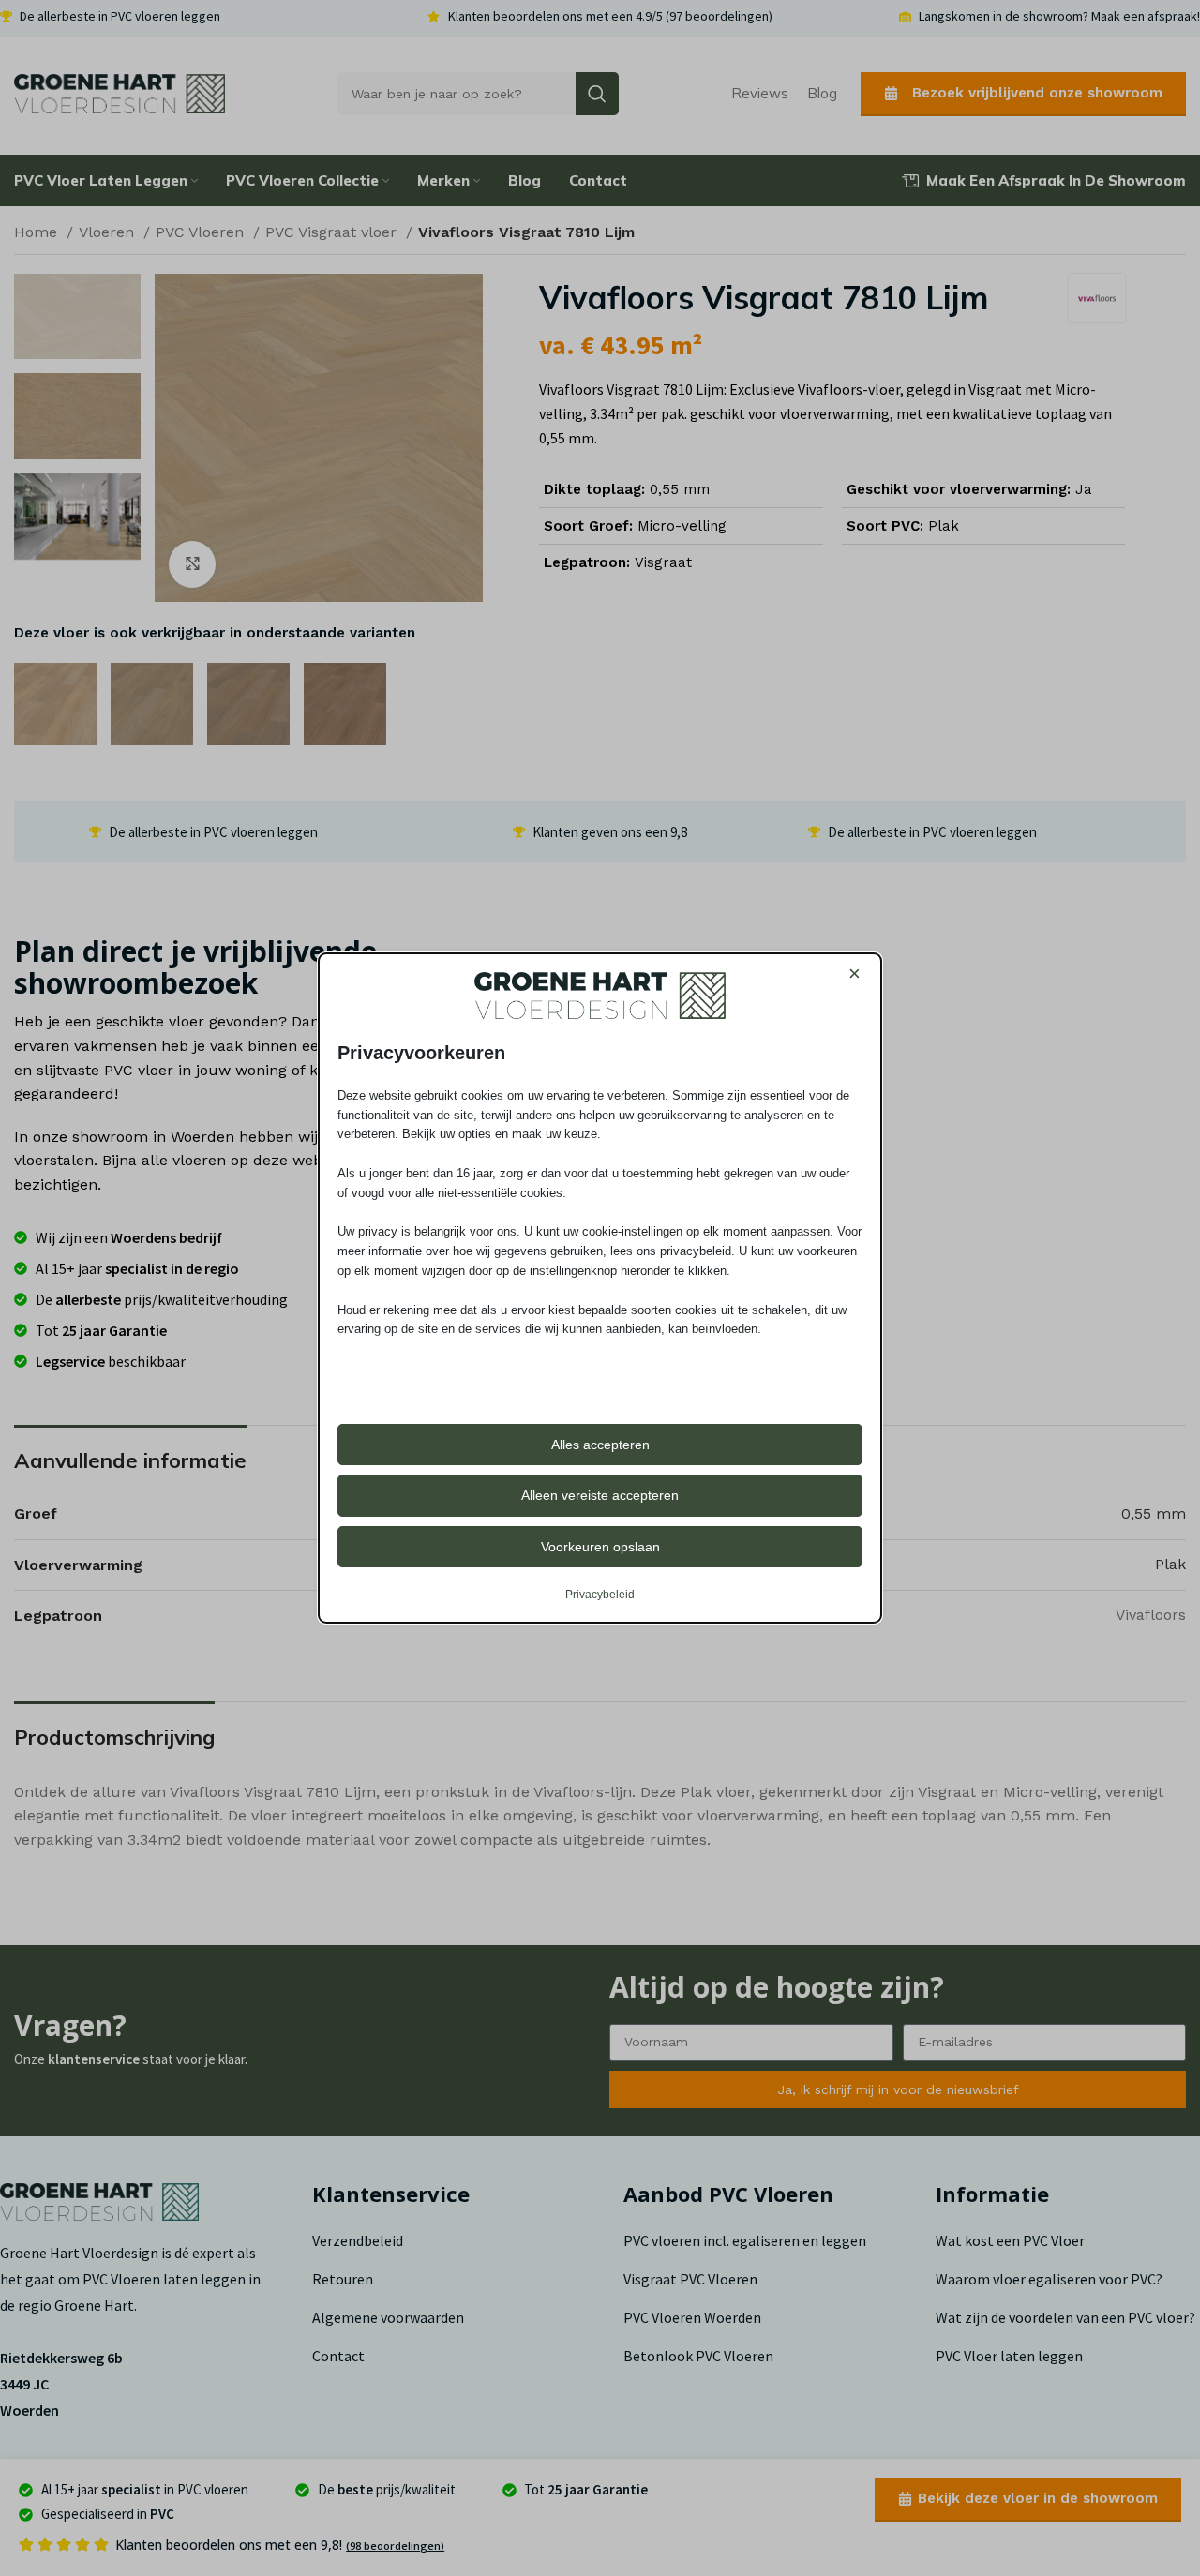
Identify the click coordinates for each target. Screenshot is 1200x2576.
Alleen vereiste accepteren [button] (600, 1495)
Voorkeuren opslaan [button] (600, 1547)
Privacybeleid (600, 1595)
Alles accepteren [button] (600, 1445)
